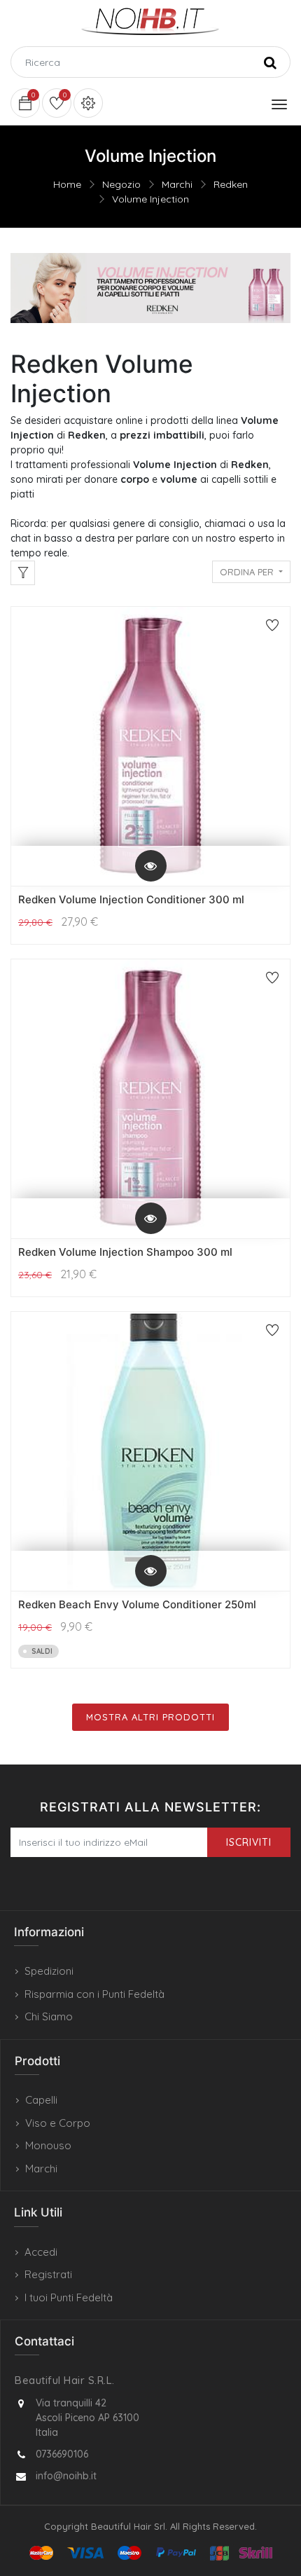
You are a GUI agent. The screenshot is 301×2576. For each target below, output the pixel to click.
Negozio (121, 184)
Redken (231, 184)
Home (67, 184)
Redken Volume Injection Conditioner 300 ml (131, 899)
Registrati (48, 2274)
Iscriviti (249, 1842)
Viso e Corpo (58, 2123)
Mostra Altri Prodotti (150, 1717)
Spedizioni (49, 1971)
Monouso (48, 2145)
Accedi (41, 2252)
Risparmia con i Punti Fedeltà (94, 1994)
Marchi (177, 184)
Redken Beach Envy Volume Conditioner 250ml (137, 1604)
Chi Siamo (49, 2016)
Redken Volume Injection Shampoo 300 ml (125, 1252)
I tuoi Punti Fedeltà (69, 2297)
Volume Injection (150, 199)
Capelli (41, 2100)
